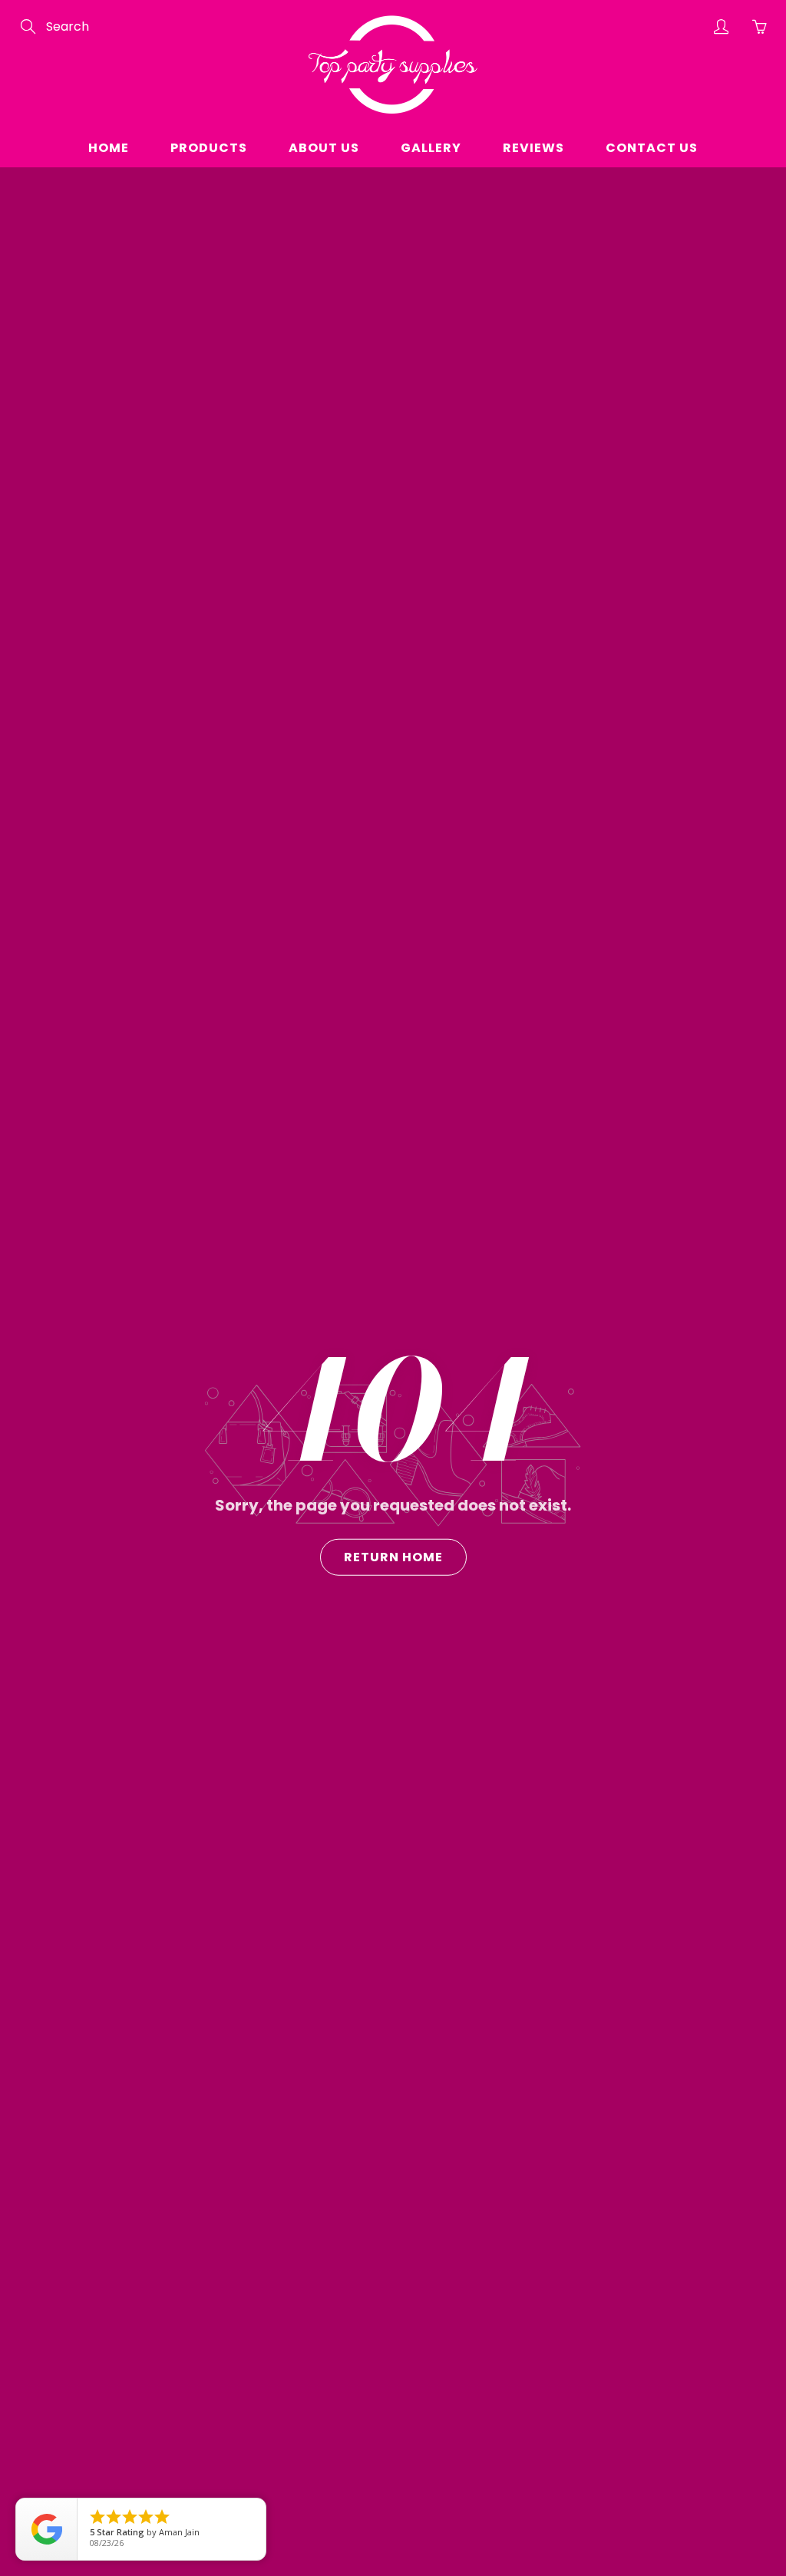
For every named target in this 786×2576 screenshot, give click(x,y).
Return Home (393, 1557)
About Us (324, 148)
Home (109, 148)
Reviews (533, 148)
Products (209, 148)
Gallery (431, 148)
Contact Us (652, 148)
